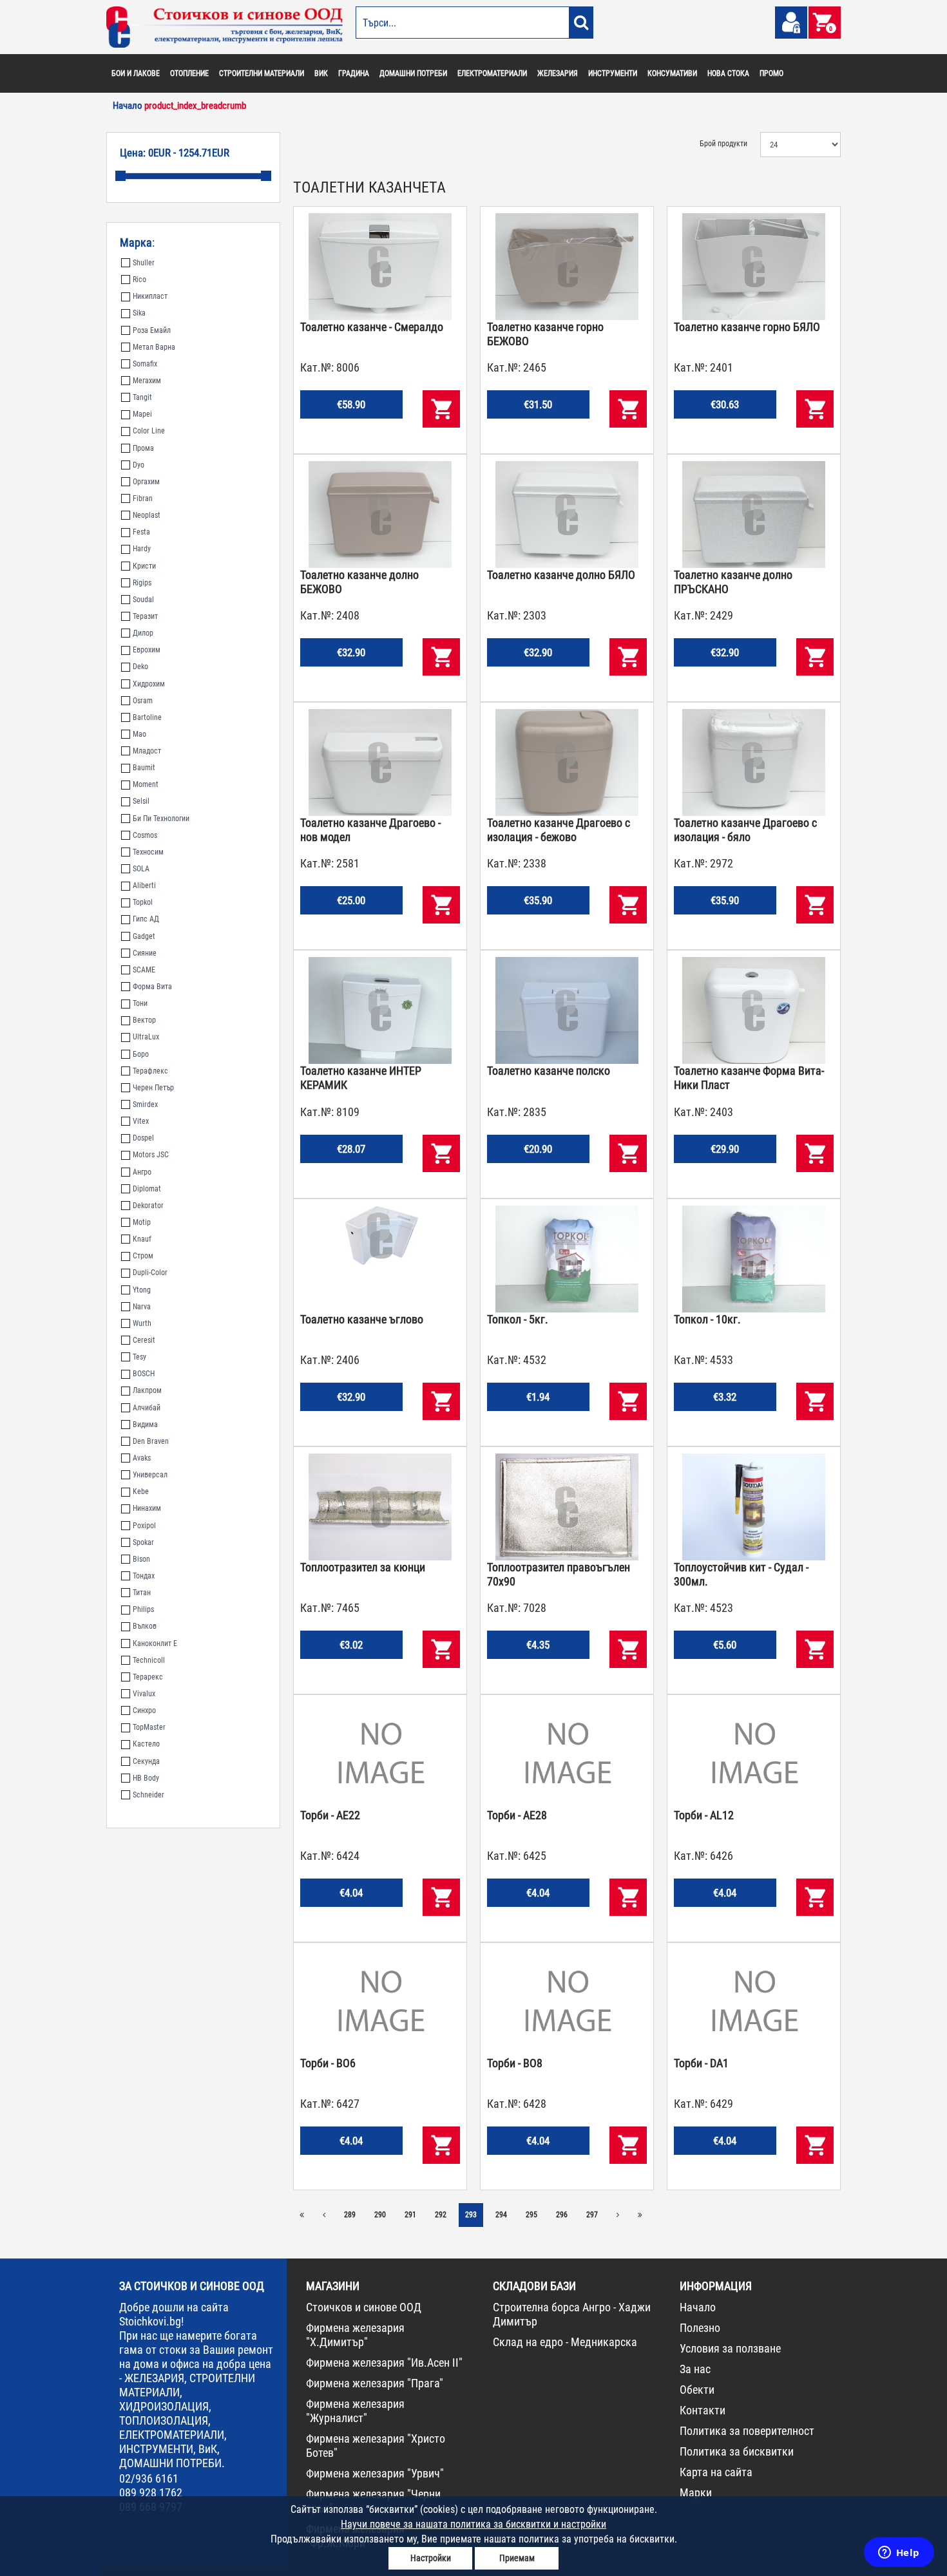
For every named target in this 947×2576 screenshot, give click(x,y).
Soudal (143, 600)
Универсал (150, 1475)
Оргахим (146, 482)
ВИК (321, 73)
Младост (147, 751)
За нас (695, 2369)
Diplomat (147, 1189)
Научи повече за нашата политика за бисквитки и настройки (473, 2524)
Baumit (144, 768)
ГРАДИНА (354, 73)
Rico (139, 279)
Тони (140, 1003)
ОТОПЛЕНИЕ (189, 73)
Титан (142, 1593)
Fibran (143, 498)
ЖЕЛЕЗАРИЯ (558, 73)
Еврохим (147, 650)
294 (501, 2215)
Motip (142, 1222)
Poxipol (144, 1526)
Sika (139, 313)
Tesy (139, 1357)
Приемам (517, 2558)
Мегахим (147, 381)
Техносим (148, 852)
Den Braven (151, 1441)
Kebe (141, 1492)
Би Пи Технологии (161, 819)
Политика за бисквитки (737, 2451)
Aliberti (144, 885)
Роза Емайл (152, 330)
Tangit (142, 397)
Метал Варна (154, 347)
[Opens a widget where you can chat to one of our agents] (899, 2553)
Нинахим (147, 1508)
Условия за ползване (730, 2348)
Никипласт (150, 296)
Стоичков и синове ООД (364, 2307)
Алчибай (147, 1408)
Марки (696, 2493)
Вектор (144, 1020)
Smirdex (145, 1104)
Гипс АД (146, 919)
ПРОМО (771, 73)
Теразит (145, 616)
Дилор (143, 633)
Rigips (142, 583)
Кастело (146, 1744)
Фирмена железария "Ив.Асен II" (384, 2363)
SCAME (144, 970)
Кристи (144, 566)
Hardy (142, 549)
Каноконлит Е (155, 1643)
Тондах (144, 1576)
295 (531, 2215)
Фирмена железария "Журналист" (355, 2411)
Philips (143, 1609)
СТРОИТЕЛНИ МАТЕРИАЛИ (262, 73)
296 (562, 2215)
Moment (146, 784)
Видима (145, 1425)
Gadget (144, 936)
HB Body (146, 1778)
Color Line (149, 431)
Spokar (143, 1542)
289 (350, 2215)
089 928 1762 (151, 2493)
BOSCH (144, 1374)
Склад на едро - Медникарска (565, 2342)
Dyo (139, 465)
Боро (141, 1054)
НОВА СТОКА (728, 73)
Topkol (143, 902)
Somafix (145, 364)
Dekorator (148, 1206)
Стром (143, 1256)
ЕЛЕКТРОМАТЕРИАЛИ (492, 73)
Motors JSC (151, 1155)
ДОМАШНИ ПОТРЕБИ (413, 73)
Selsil (141, 801)
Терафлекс (150, 1071)
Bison (141, 1559)
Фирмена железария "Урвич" (375, 2473)
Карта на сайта (716, 2472)
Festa (141, 532)
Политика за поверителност (747, 2431)
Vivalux (144, 1694)
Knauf (142, 1239)
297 (592, 2215)
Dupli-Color (150, 1273)
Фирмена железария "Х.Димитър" (355, 2335)
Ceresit (144, 1340)
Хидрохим (149, 684)
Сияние (145, 953)
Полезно (700, 2328)
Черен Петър (153, 1088)
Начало (698, 2307)
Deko (140, 667)
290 (380, 2215)
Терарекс (148, 1677)
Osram (143, 701)
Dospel (143, 1138)
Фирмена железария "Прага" (375, 2383)
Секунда (146, 1761)
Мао (139, 734)
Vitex (141, 1121)
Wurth (142, 1323)
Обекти (697, 2390)
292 (441, 2215)
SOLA (141, 869)
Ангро (142, 1172)
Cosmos (145, 835)
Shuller (144, 263)
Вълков (145, 1626)
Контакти (703, 2410)
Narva (142, 1307)
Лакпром (147, 1390)
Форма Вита (152, 987)
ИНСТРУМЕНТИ (613, 73)
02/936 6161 (149, 2478)
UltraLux (146, 1037)
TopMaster (149, 1727)
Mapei (142, 414)
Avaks (142, 1458)
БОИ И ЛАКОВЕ (136, 73)
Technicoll (149, 1660)
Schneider (148, 1795)
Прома (143, 448)
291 (410, 2215)
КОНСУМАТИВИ (672, 73)
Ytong (142, 1290)
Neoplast (147, 515)
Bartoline (147, 717)
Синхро (144, 1710)
